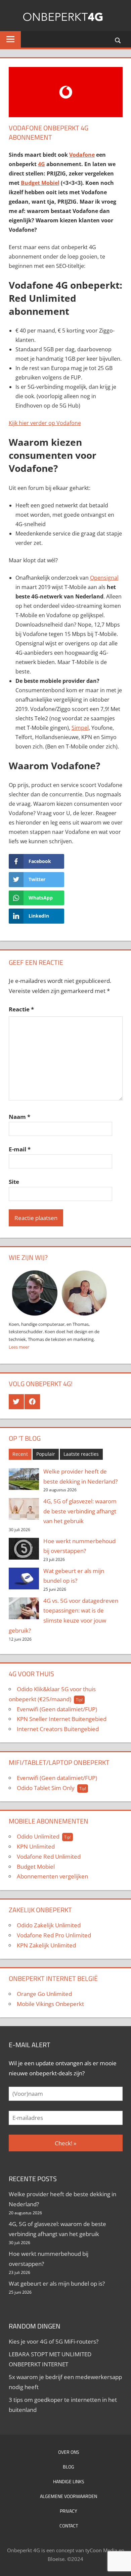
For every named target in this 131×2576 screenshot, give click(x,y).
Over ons (69, 2452)
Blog (69, 2467)
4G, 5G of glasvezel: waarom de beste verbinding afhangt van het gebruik (80, 1511)
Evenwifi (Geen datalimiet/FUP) (57, 1709)
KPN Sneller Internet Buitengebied (62, 1719)
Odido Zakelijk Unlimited (49, 1925)
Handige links (69, 2481)
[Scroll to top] (120, 2539)
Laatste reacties (81, 1454)
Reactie (21, 1009)
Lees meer (19, 1347)
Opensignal (104, 578)
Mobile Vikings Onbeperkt (50, 2004)
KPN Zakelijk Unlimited (46, 1945)
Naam (19, 1117)
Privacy (69, 2511)
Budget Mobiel (36, 1867)
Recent (20, 1454)
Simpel (80, 728)
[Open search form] (118, 40)
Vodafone (82, 155)
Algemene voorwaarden (69, 2496)
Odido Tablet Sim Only (46, 1788)
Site (14, 1182)
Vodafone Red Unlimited (49, 1856)
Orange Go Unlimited (44, 1994)
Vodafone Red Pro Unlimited (54, 1935)
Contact (69, 2526)
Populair (46, 1454)
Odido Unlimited (38, 1836)
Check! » (65, 2143)
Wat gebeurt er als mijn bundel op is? (57, 2283)
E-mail (20, 1149)
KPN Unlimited (36, 1846)
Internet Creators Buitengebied (58, 1729)
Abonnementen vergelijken (52, 1876)
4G (41, 164)
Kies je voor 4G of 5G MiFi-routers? (54, 2341)
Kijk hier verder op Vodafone (45, 423)
